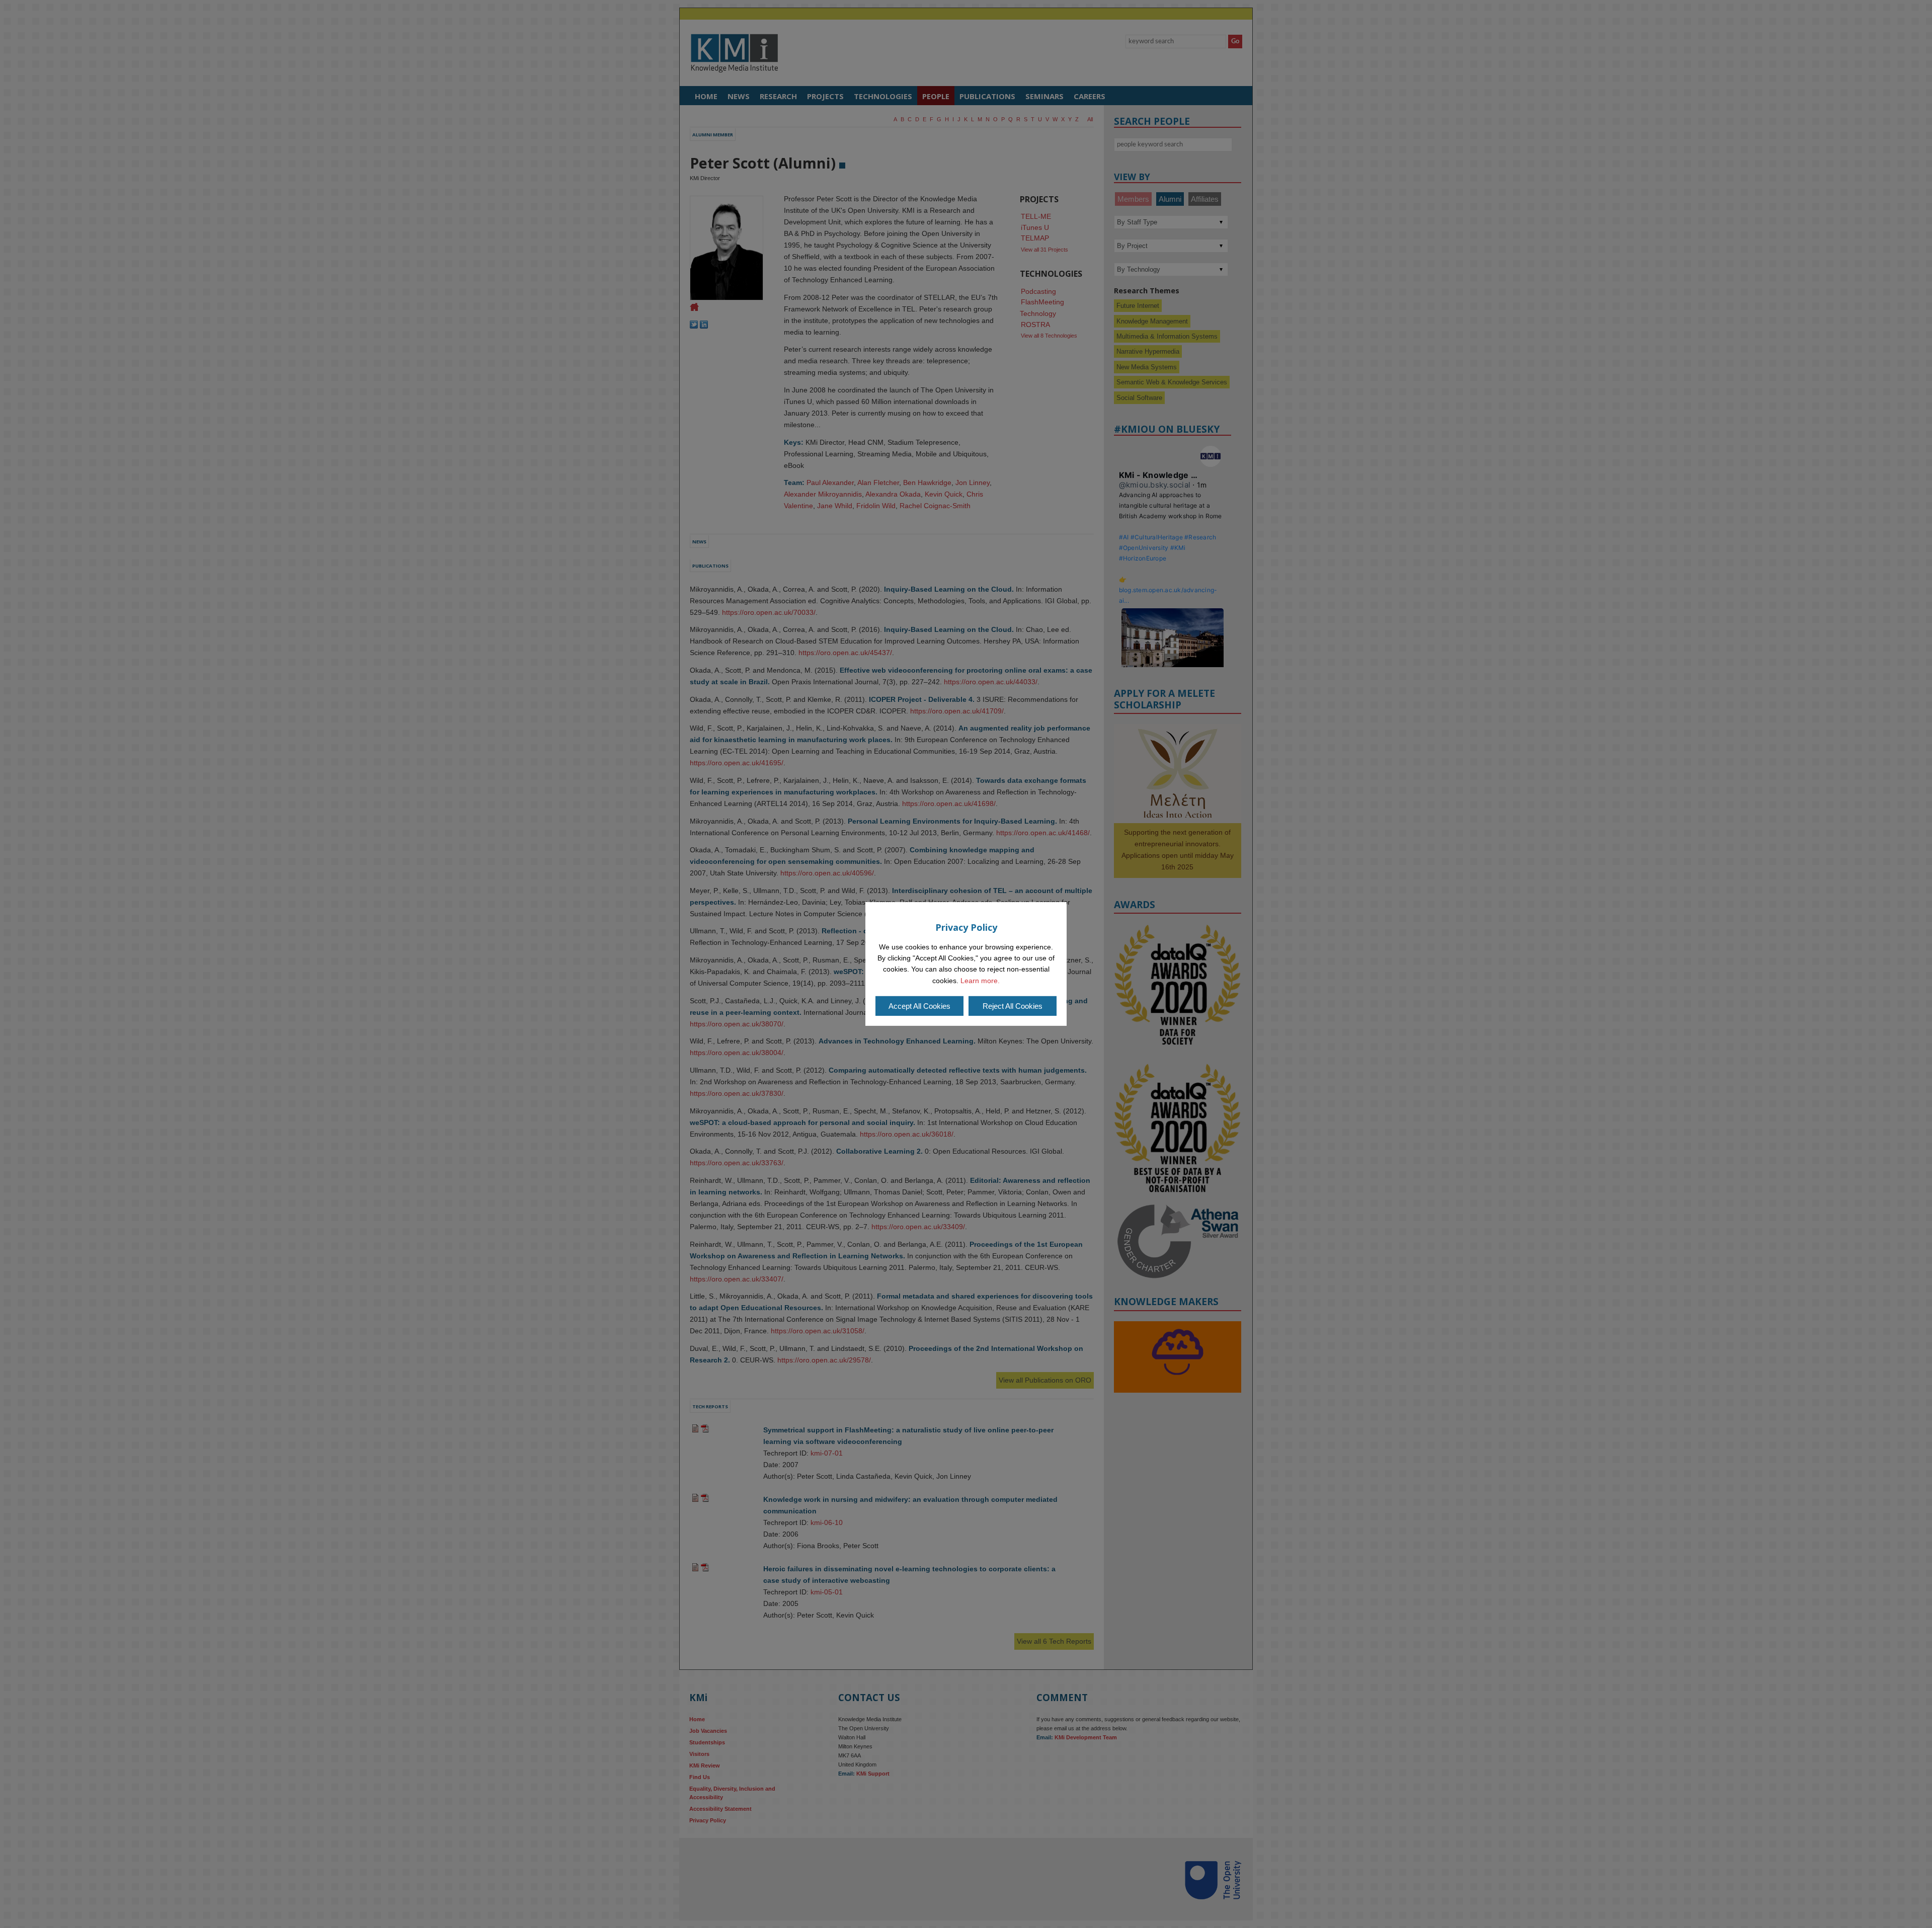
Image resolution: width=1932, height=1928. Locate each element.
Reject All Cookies (1013, 1006)
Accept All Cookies (919, 1006)
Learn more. (980, 981)
